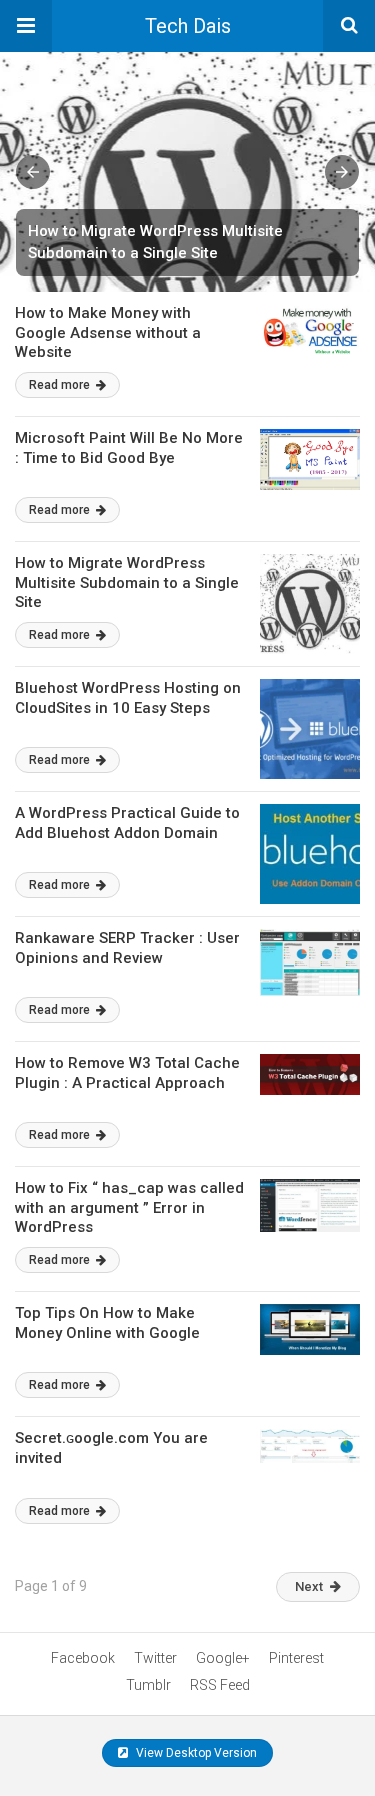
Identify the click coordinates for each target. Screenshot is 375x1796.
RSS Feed (220, 1685)
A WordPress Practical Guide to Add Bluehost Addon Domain (127, 823)
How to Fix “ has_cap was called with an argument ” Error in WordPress (129, 1207)
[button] (26, 26)
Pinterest (296, 1658)
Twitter (155, 1658)
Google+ (223, 1658)
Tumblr (148, 1685)
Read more (61, 385)
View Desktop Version (195, 1753)
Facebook (83, 1658)
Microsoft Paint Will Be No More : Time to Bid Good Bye (129, 448)
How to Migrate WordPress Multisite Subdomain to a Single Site (127, 582)
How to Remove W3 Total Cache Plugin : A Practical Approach (127, 1073)
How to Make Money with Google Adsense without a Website (108, 332)
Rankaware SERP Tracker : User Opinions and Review (127, 948)
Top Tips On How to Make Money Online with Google (107, 1323)
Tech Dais (188, 26)
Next (309, 1586)
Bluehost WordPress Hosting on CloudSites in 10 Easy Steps (128, 698)
